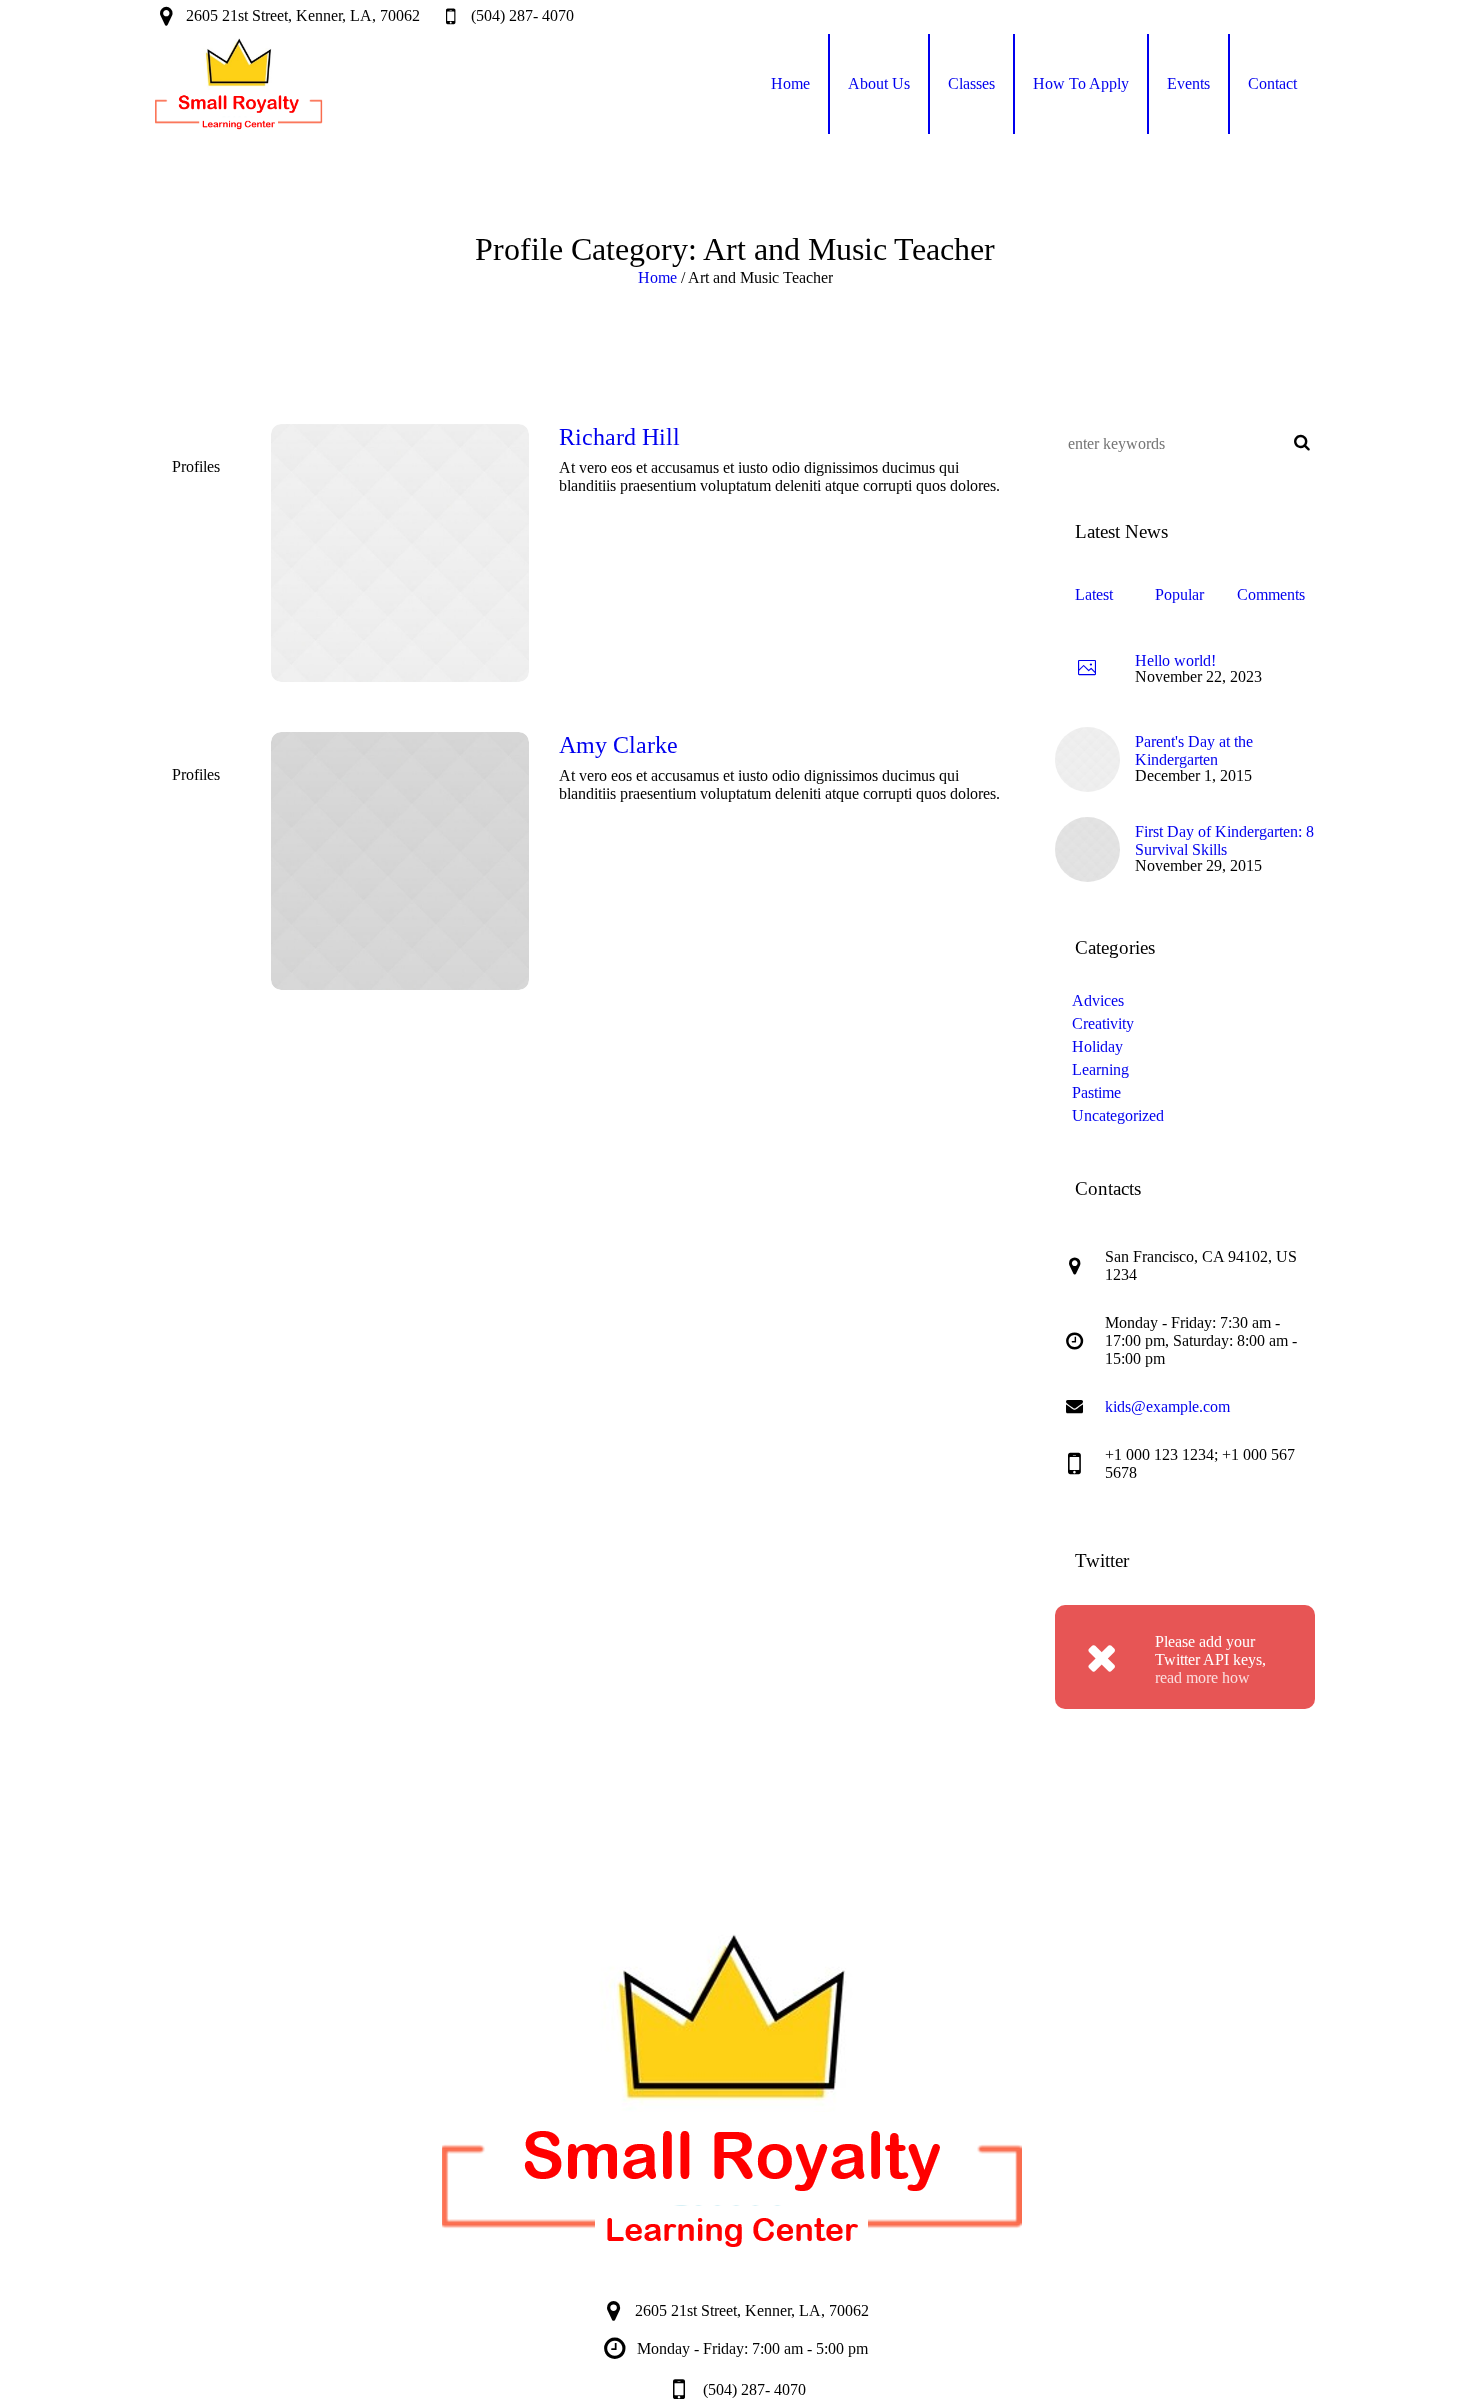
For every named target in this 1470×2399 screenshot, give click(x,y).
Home (657, 277)
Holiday (1097, 1046)
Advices (1098, 1000)
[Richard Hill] (400, 553)
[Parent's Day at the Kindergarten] (1087, 757)
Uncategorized (1118, 1115)
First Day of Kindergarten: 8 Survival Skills (1224, 840)
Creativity (1103, 1023)
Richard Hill (619, 437)
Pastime (1096, 1092)
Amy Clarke (618, 745)
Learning (1100, 1069)
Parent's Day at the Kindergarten (1194, 750)
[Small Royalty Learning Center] (735, 2091)
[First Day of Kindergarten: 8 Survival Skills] (1087, 847)
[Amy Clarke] (400, 861)
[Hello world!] (1087, 669)
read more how (1202, 1677)
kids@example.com (1167, 1406)
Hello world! (1175, 660)
